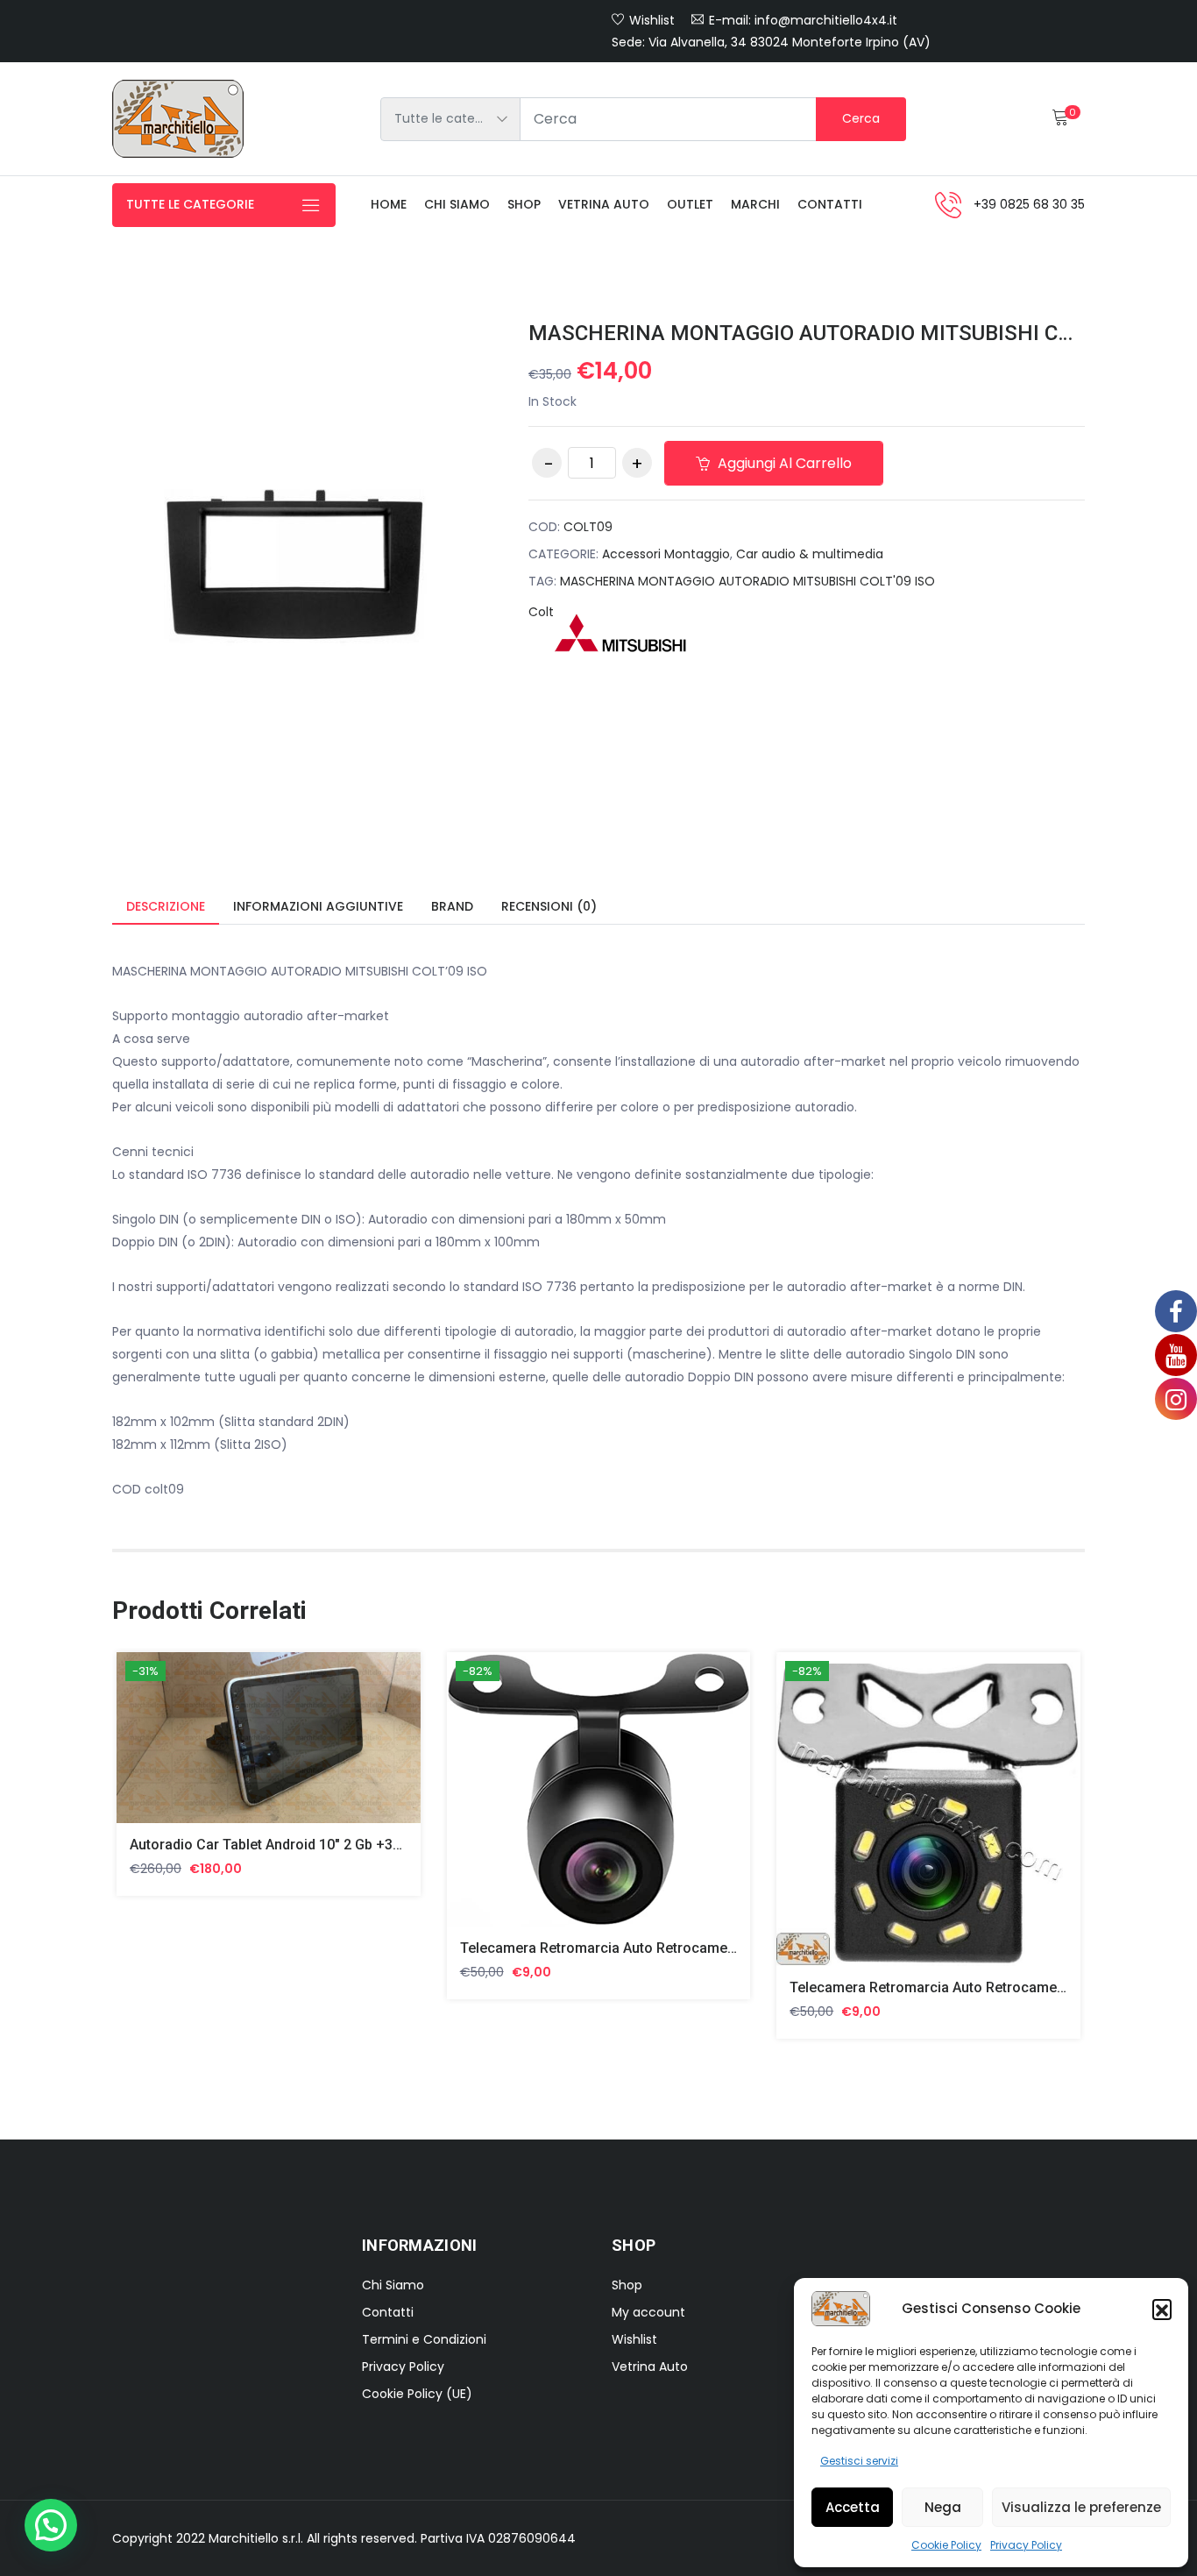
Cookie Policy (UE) (417, 2394)
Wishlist (652, 20)
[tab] (166, 908)
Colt (541, 612)
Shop (524, 204)
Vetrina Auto (604, 204)
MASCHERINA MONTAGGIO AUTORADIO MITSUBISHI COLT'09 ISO (747, 581)
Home (389, 204)
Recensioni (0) (549, 906)
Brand (452, 906)
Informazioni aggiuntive (318, 906)
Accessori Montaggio (666, 554)
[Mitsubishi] (620, 633)
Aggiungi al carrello (783, 463)
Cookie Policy (946, 2545)
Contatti (830, 204)
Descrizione (166, 906)
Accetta (853, 2507)
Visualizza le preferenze (1081, 2507)
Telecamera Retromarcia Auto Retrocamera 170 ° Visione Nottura (670, 1948)
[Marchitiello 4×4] (178, 119)
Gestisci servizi (859, 2461)
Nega (943, 2507)
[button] (1162, 2309)
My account (648, 2312)
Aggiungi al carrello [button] (162, 1751)
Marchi (755, 204)
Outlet (690, 204)
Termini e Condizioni (424, 2339)
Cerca (861, 118)
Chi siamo (457, 204)
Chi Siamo (393, 2285)
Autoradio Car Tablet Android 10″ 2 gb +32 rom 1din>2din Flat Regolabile (364, 1845)
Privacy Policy (1026, 2545)
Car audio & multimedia (810, 554)
